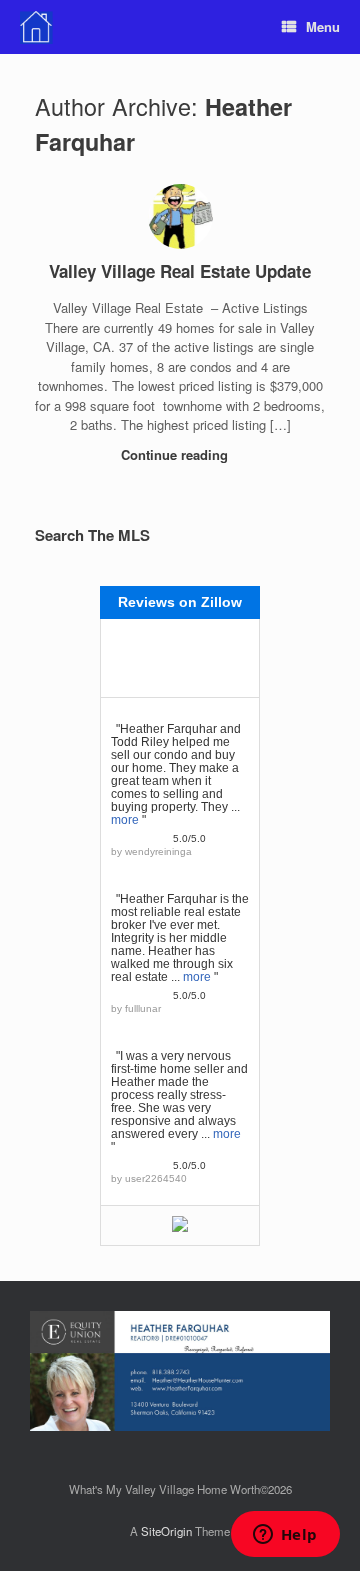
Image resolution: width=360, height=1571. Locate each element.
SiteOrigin (166, 1531)
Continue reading (176, 454)
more (125, 820)
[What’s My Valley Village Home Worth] (36, 27)
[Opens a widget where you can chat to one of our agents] (285, 1536)
